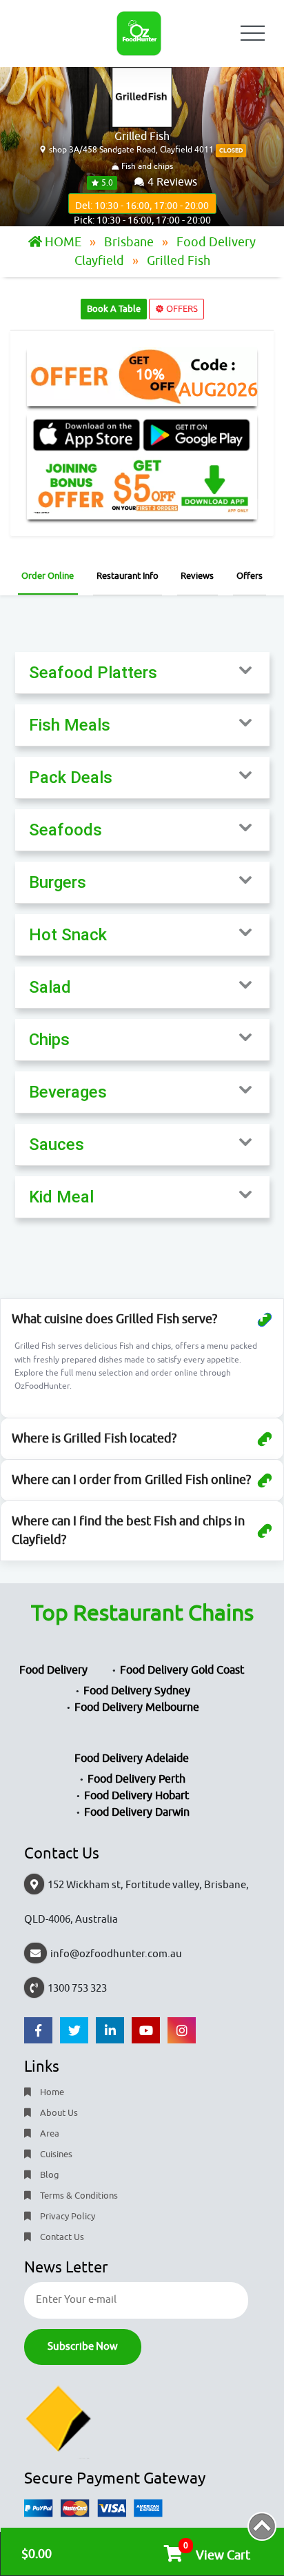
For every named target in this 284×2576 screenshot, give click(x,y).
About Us (58, 2113)
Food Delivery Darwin (137, 1812)
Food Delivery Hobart (136, 1796)
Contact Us (61, 2237)
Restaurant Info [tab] (128, 576)
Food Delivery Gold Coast (182, 1670)
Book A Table (114, 309)
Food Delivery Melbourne (137, 1707)
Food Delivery (53, 1670)
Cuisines (55, 2154)
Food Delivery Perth (136, 1779)
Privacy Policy (67, 2216)
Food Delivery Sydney (137, 1691)
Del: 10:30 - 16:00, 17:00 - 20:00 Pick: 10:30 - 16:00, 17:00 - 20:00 (142, 207)
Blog (49, 2175)
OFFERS (181, 309)
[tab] (142, 673)
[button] (142, 673)
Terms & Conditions (78, 2196)
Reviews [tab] (197, 576)
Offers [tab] (250, 576)
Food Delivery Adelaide (132, 1758)
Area (49, 2133)
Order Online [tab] (48, 576)
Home (51, 2092)
